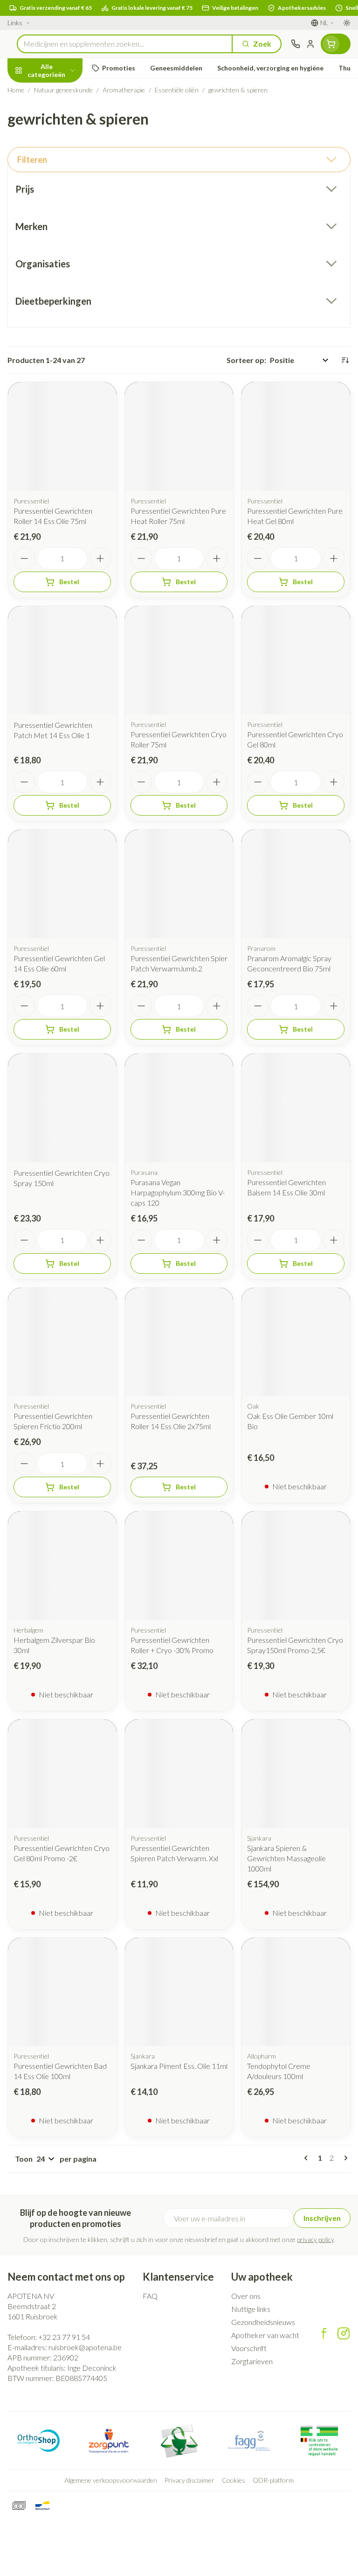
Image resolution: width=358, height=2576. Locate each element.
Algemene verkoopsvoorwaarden (111, 2480)
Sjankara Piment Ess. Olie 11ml (179, 2066)
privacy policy (315, 2239)
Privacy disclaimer (189, 2480)
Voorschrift (249, 2348)
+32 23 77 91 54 (64, 2337)
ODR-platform (273, 2480)
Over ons (246, 2296)
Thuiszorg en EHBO (60, 244)
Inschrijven (322, 2218)
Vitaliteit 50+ (60, 200)
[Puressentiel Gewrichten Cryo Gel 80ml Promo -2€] (62, 1774)
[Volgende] (344, 2158)
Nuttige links (251, 2309)
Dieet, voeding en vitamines (60, 145)
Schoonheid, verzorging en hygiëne (60, 115)
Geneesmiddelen (60, 266)
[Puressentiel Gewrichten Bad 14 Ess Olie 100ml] (62, 1992)
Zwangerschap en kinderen (60, 175)
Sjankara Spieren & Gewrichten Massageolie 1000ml (286, 1858)
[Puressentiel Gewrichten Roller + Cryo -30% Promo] (179, 1566)
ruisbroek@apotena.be (85, 2347)
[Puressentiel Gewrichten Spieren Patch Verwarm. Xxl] (179, 1774)
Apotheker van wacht (265, 2335)
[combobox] (125, 44)
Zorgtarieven (252, 2361)
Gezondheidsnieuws (263, 2322)
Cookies (234, 2480)
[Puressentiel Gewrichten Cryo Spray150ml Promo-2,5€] (296, 1566)
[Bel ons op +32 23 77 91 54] (296, 44)
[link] (308, 2158)
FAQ (150, 2296)
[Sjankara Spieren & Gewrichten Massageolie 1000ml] (296, 1774)
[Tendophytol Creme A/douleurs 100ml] (296, 1992)
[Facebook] (324, 2333)
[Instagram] (344, 2333)
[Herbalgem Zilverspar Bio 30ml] (62, 1566)
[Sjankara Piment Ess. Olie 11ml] (179, 1992)
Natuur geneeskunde (60, 222)
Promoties (26, 90)
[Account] (310, 44)
